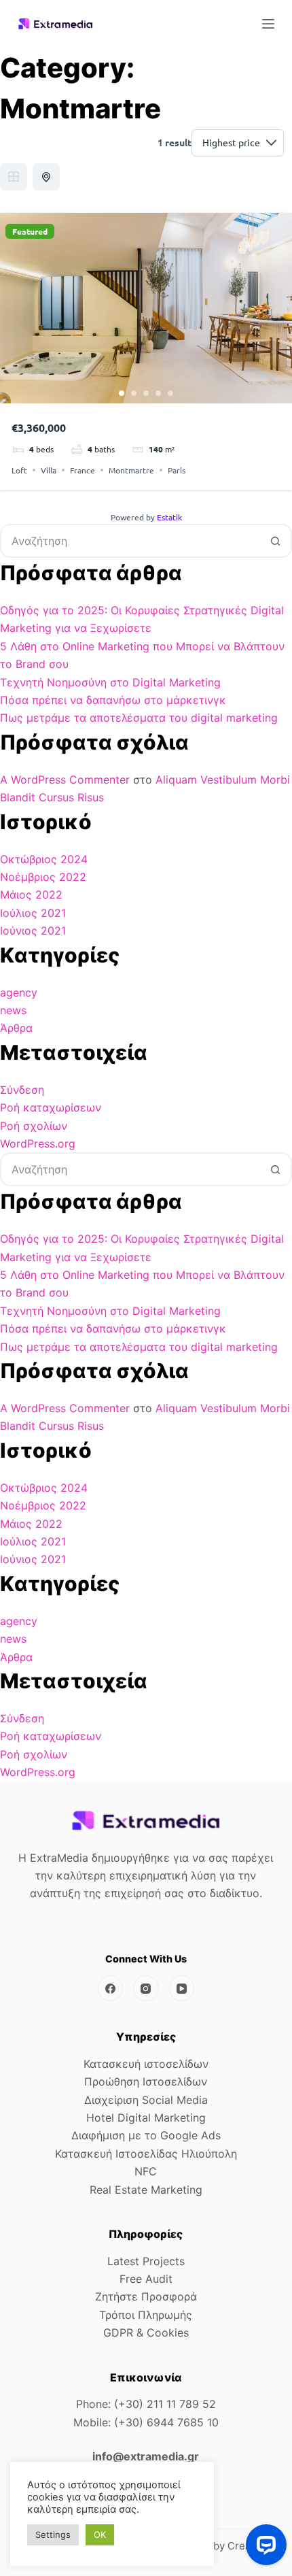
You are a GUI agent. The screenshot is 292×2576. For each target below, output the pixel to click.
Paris (177, 470)
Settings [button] (53, 2535)
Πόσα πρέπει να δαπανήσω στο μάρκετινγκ (113, 700)
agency (19, 992)
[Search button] (275, 541)
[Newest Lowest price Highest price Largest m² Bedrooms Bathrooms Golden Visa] (238, 143)
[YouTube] (182, 1988)
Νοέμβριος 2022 (43, 877)
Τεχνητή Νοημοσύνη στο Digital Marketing (110, 682)
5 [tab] (170, 393)
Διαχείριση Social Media (146, 2100)
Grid (14, 177)
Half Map (46, 177)
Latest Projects (146, 2261)
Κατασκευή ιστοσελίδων (146, 2064)
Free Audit (146, 2279)
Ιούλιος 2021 (33, 913)
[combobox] (130, 541)
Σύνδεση (22, 1090)
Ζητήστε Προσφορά (146, 2296)
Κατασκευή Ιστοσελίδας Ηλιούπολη (146, 2154)
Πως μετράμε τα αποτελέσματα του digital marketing (139, 718)
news (13, 1010)
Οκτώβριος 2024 (44, 859)
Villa (49, 470)
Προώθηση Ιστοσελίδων (146, 2081)
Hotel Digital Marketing (146, 2118)
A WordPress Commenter (65, 780)
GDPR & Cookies (146, 2332)
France (83, 470)
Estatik (169, 517)
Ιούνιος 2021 (33, 931)
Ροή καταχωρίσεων (51, 1107)
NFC (146, 2171)
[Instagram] (146, 1988)
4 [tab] (158, 393)
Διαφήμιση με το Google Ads (146, 2135)
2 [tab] (134, 393)
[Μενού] (268, 24)
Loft (19, 470)
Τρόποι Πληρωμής (146, 2315)
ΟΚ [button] (100, 2535)
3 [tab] (146, 393)
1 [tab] (122, 393)
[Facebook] (111, 1988)
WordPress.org (38, 1143)
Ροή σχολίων (34, 1126)
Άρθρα (16, 1028)
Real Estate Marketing (146, 2190)
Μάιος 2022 (31, 894)
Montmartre (131, 470)
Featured (30, 231)
